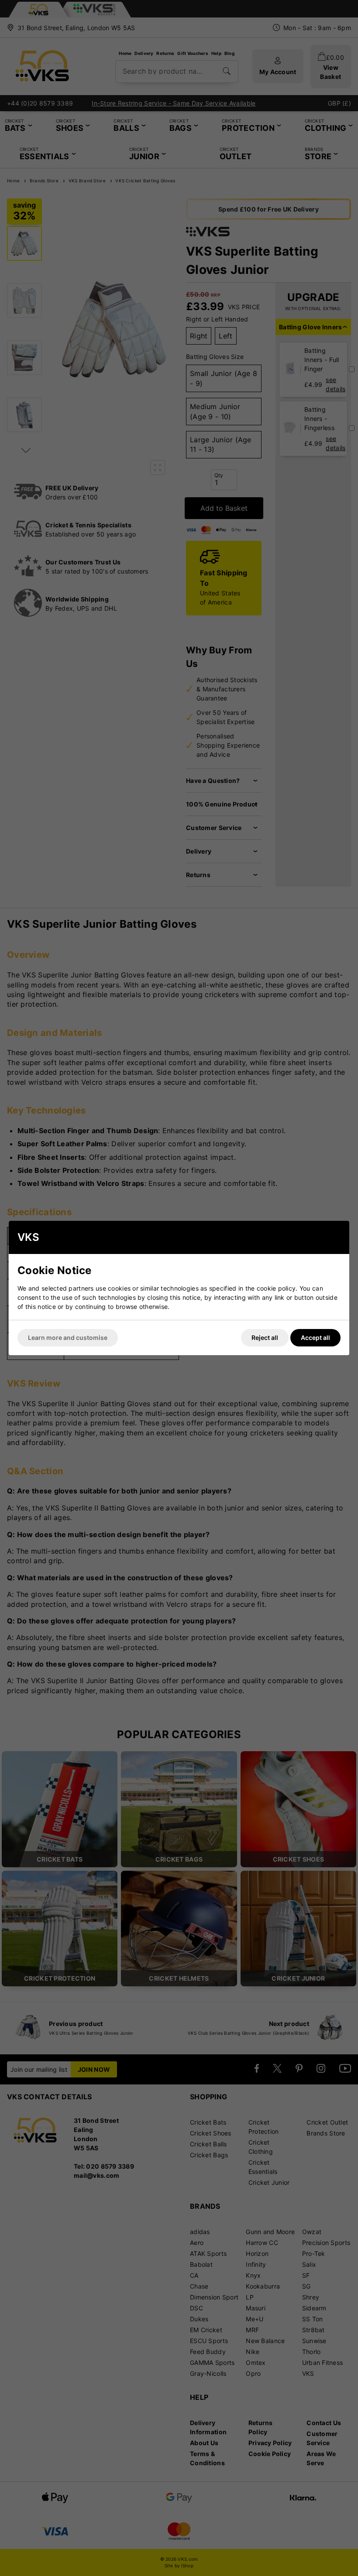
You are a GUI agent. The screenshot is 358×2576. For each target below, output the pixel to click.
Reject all (265, 1338)
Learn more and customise (68, 1338)
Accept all (315, 1338)
